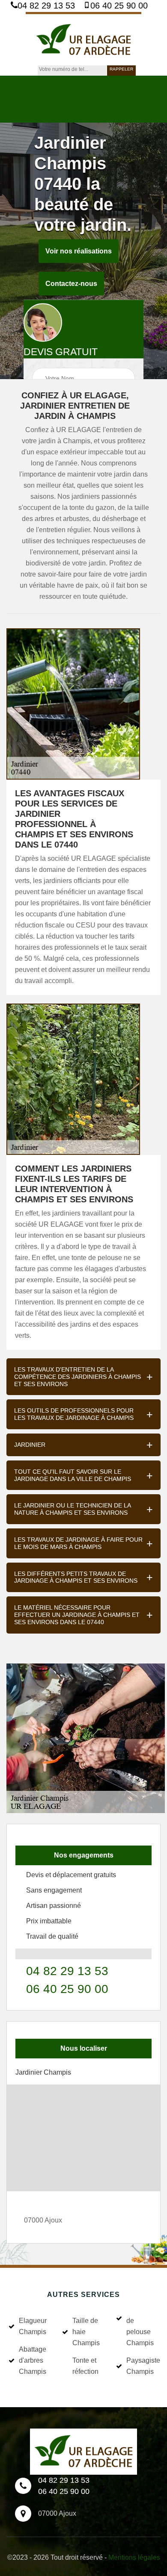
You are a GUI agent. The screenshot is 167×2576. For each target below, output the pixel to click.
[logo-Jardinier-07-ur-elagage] (83, 39)
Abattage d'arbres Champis (33, 2360)
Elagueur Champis (33, 2326)
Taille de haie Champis (86, 2332)
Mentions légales (134, 2557)
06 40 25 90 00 (119, 6)
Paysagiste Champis (142, 2366)
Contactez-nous (71, 284)
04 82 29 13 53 (46, 6)
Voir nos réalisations (79, 251)
